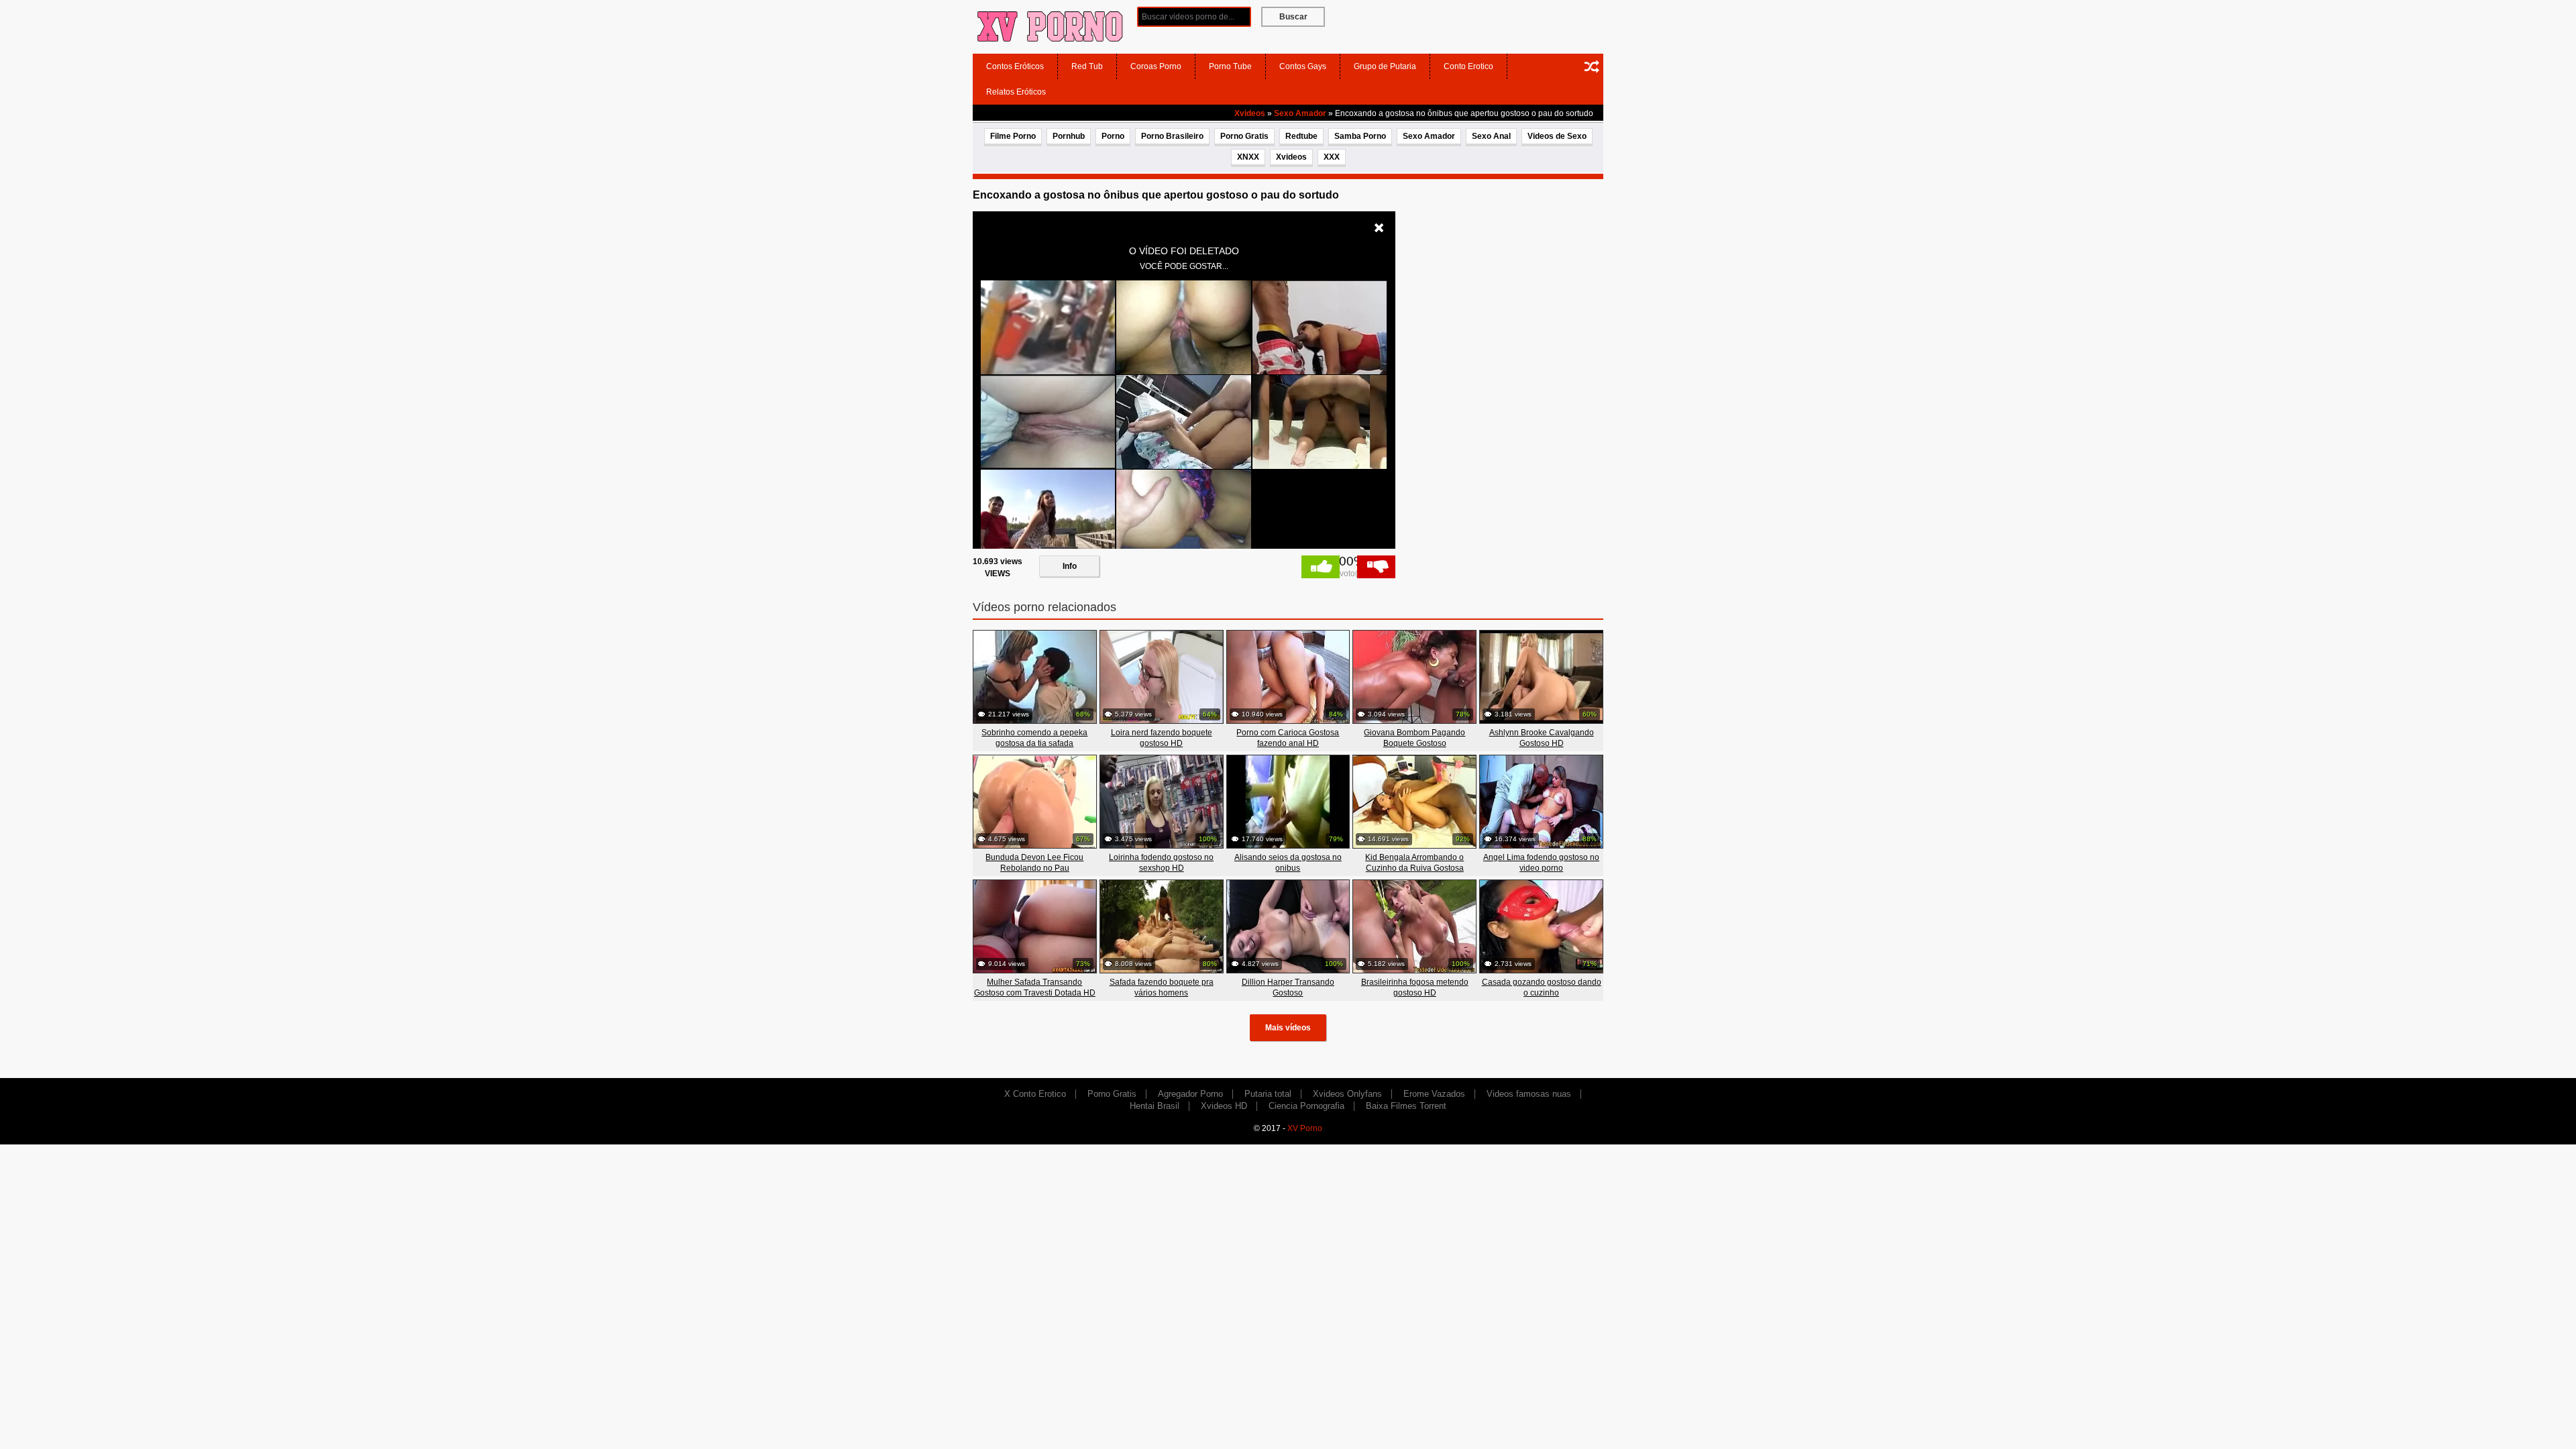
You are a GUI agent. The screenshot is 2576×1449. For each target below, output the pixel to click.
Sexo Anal (1491, 136)
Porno (1113, 136)
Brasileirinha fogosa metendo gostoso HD (1415, 987)
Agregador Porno (1190, 1094)
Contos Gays (1303, 66)
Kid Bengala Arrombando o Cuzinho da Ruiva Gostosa (1414, 863)
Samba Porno (1360, 136)
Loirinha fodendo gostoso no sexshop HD (1161, 863)
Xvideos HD (1224, 1106)
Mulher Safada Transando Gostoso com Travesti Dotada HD (1035, 987)
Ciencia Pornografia (1306, 1106)
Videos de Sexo (1557, 136)
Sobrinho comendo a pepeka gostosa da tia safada (1034, 738)
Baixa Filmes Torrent (1406, 1106)
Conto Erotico (1468, 66)
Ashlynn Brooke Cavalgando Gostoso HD (1542, 738)
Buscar (1293, 17)
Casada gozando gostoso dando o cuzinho (1542, 987)
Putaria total (1268, 1094)
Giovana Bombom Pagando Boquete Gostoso (1414, 738)
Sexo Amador (1300, 113)
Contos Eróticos (1015, 66)
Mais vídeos (1288, 1028)
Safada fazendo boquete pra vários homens (1162, 987)
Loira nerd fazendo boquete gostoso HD (1162, 738)
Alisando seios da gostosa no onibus (1288, 863)
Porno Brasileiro (1172, 136)
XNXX (1248, 157)
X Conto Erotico (1035, 1094)
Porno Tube (1230, 66)
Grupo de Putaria (1385, 66)
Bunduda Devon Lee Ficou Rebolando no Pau (1034, 863)
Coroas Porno (1156, 66)
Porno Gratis (1244, 136)
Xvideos (1250, 113)
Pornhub (1069, 136)
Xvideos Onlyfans (1347, 1094)
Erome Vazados (1434, 1094)
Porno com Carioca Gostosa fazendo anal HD (1288, 738)
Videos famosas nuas (1529, 1094)
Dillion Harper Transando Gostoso (1288, 987)
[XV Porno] (1050, 26)
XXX (1332, 157)
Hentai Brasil (1155, 1106)
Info (1070, 566)
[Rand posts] (1592, 66)
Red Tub (1087, 66)
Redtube (1301, 136)
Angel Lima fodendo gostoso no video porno (1541, 863)
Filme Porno (1013, 136)
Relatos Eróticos (1016, 92)
